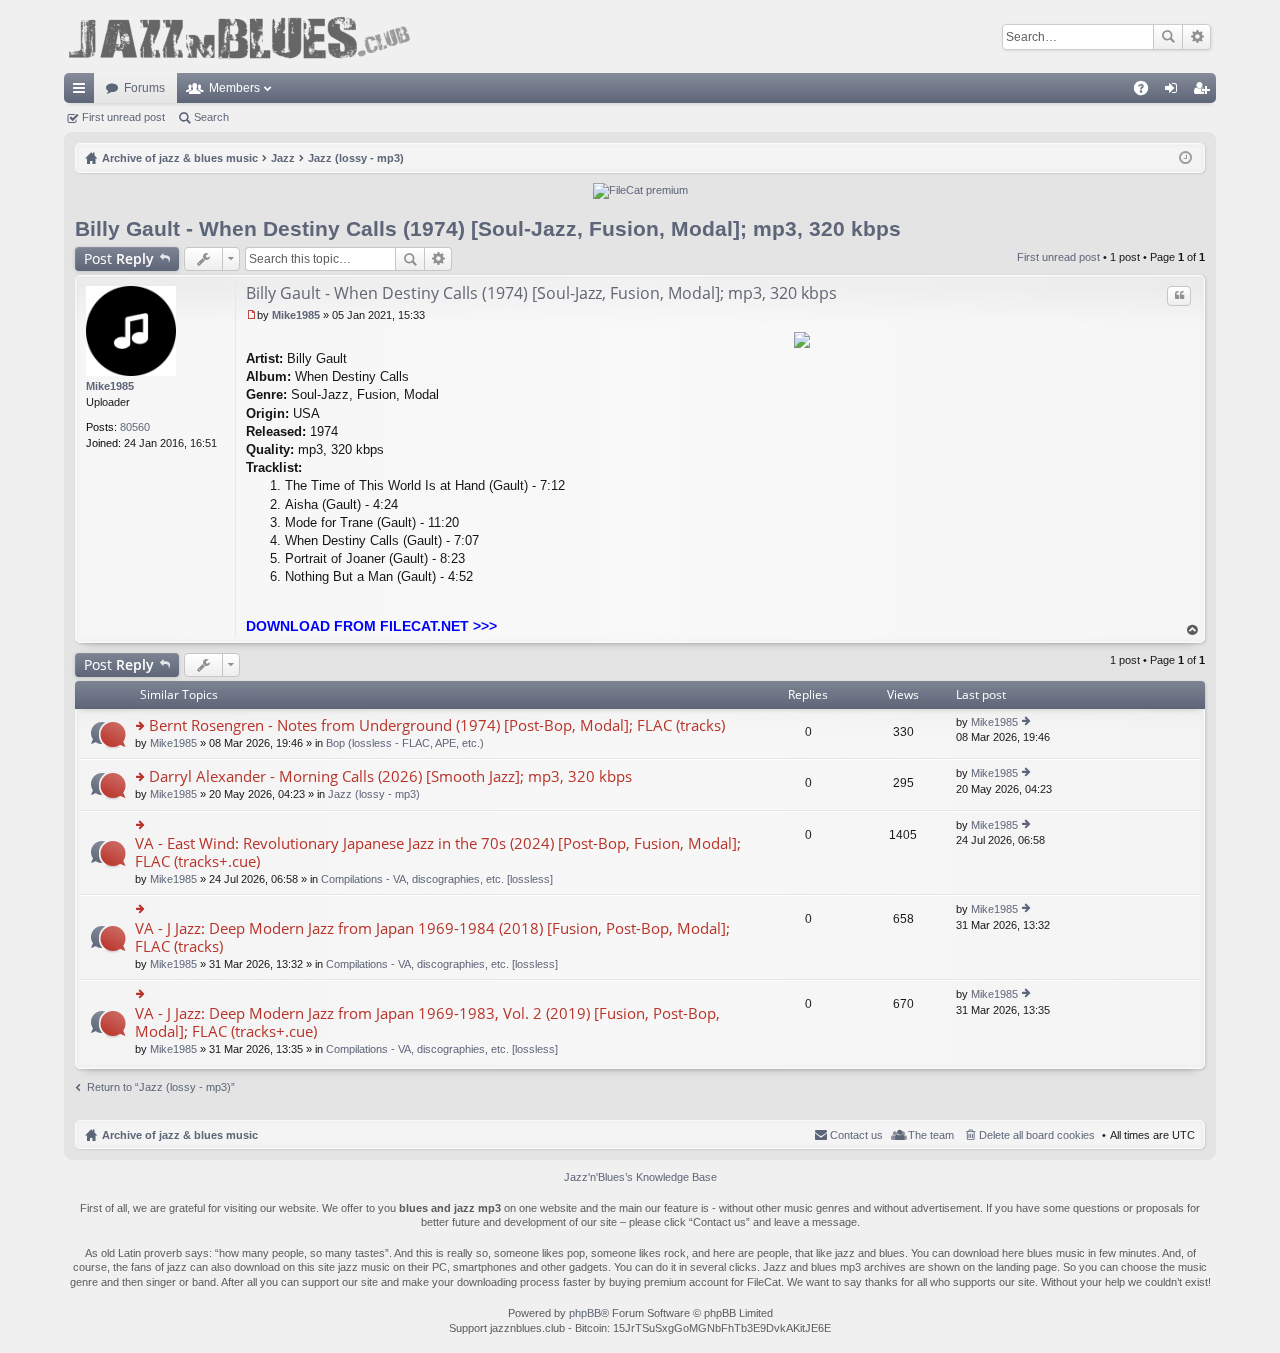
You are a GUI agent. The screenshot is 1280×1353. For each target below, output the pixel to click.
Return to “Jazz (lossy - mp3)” (161, 1087)
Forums (144, 88)
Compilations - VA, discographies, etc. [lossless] (437, 879)
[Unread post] (251, 315)
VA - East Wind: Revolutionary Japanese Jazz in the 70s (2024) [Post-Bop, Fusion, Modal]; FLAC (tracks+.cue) (438, 852)
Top (1193, 630)
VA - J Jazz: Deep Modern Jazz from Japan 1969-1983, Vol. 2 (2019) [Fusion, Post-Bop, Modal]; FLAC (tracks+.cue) (427, 1022)
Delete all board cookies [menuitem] (1037, 1135)
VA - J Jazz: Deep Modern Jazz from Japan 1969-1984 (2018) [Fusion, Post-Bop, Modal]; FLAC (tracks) (432, 937)
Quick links (83, 92)
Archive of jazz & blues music (180, 1135)
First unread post (123, 117)
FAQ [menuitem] (1147, 92)
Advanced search (1196, 37)
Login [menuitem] (1175, 92)
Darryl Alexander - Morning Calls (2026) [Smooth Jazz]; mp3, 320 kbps (390, 776)
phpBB (585, 1313)
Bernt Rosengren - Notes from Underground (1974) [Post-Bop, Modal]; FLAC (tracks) (437, 725)
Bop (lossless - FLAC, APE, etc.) (405, 743)
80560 (135, 427)
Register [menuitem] (1205, 92)
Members (234, 88)
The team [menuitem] (931, 1135)
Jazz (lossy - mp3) (374, 794)
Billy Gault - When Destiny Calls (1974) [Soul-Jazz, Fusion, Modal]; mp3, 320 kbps (488, 228)
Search (1168, 37)
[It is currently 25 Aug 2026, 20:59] (1185, 158)
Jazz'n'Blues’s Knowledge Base (640, 1177)
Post (119, 258)
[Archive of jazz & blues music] (239, 36)
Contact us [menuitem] (856, 1135)
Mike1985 (110, 386)
